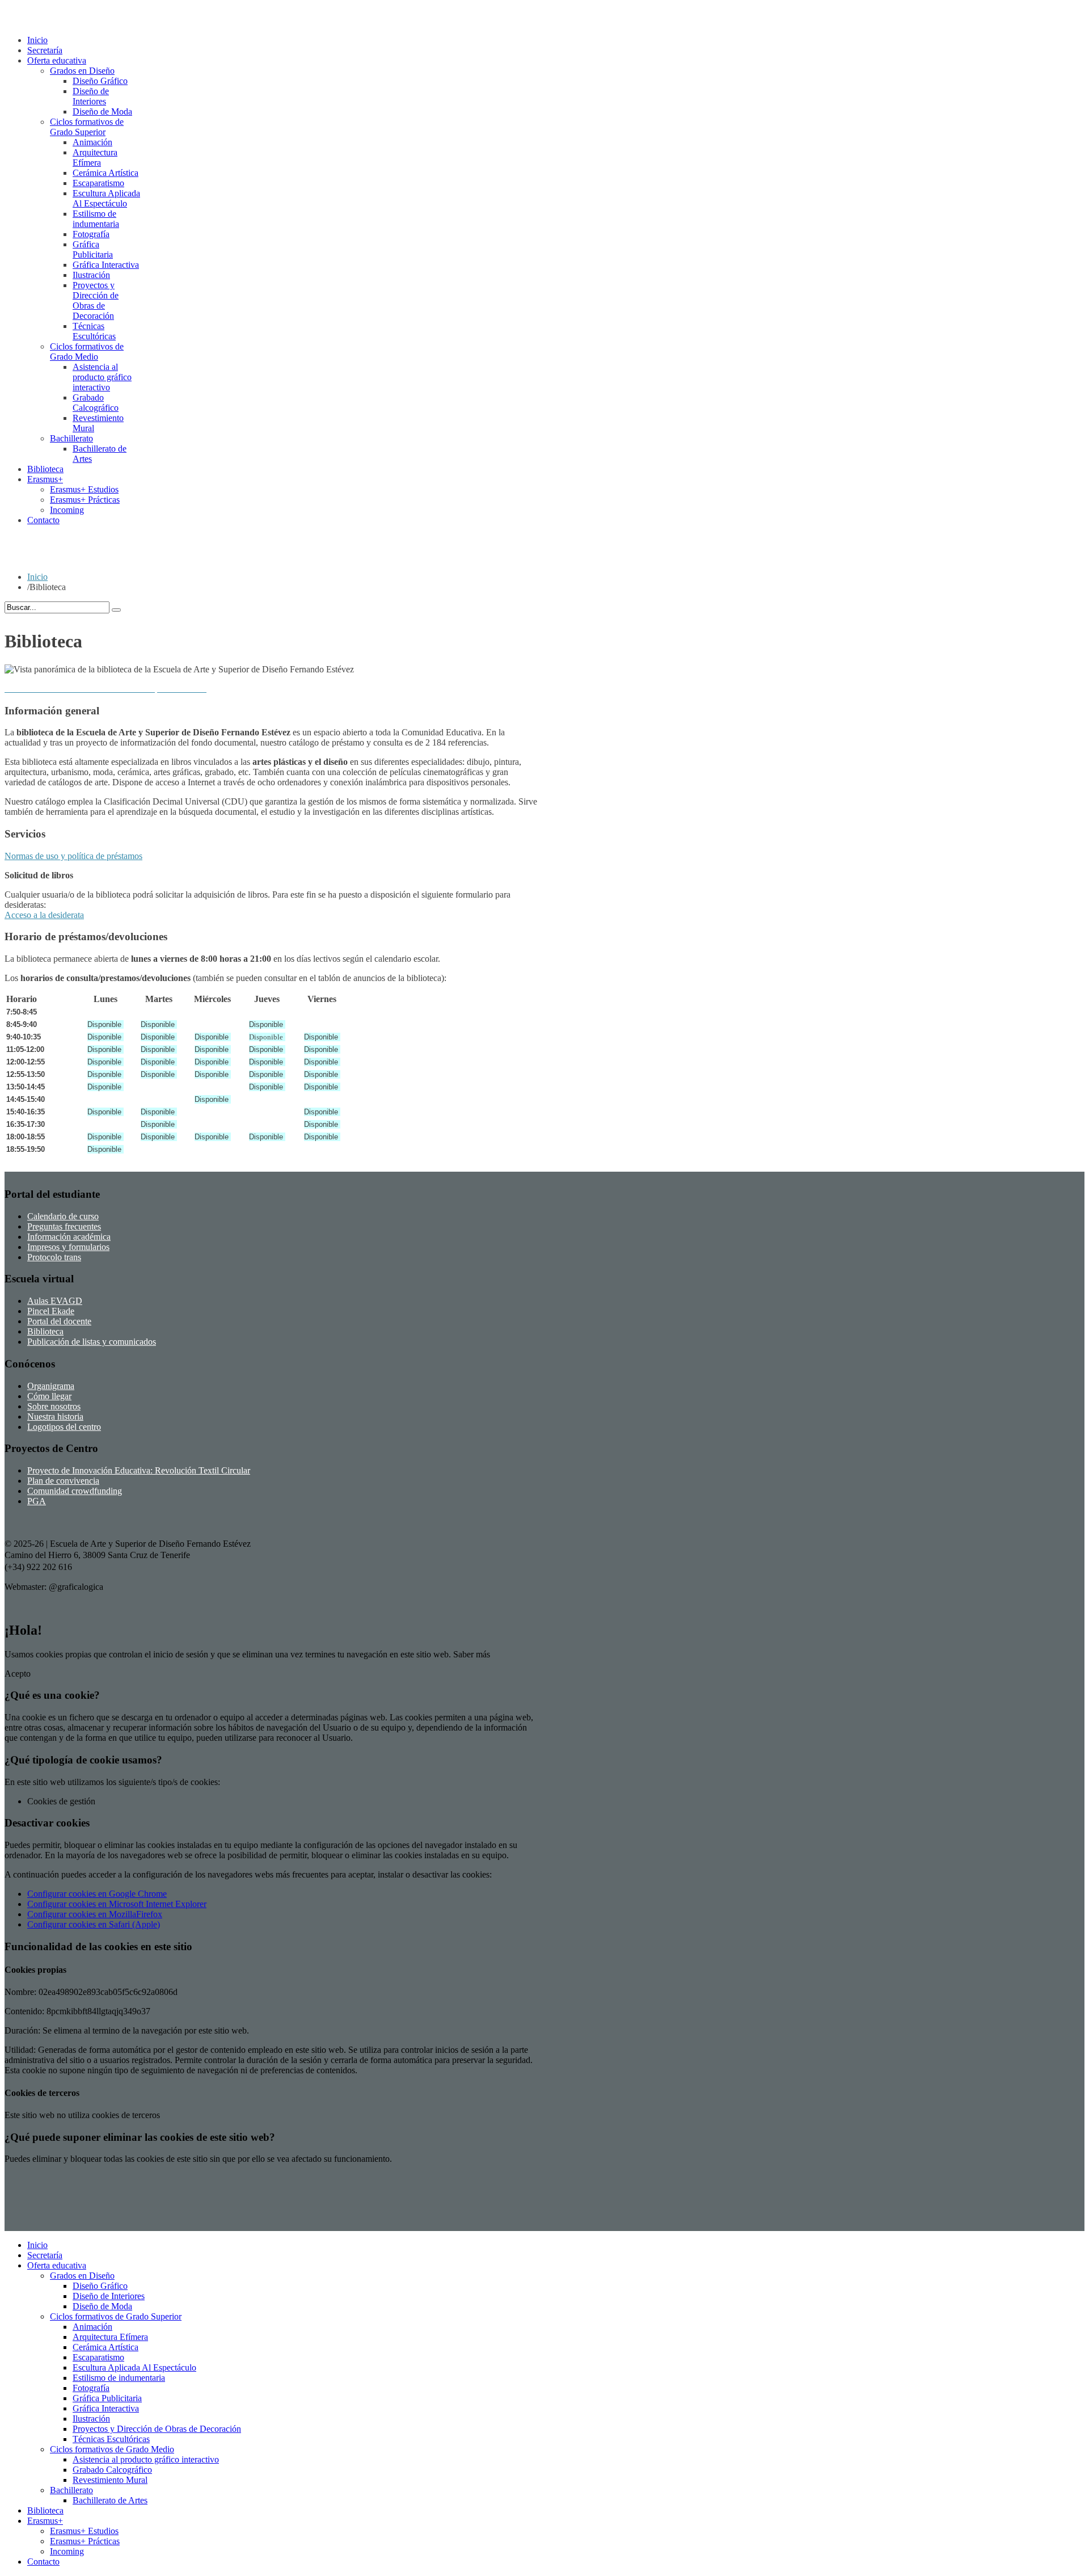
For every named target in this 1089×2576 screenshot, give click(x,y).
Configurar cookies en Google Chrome (97, 1894)
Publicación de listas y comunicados (92, 1342)
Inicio (37, 577)
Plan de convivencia (63, 1481)
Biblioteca (45, 1331)
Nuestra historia (55, 1417)
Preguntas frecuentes (64, 1226)
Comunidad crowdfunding (75, 1491)
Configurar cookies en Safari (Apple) (94, 1924)
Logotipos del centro (64, 1427)
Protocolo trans (54, 1257)
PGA (37, 1501)
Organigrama (51, 1386)
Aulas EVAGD (55, 1301)
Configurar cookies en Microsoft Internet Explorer (117, 1904)
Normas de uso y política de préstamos (73, 856)
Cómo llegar (49, 1396)
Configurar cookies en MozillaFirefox (95, 1914)
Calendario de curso (63, 1216)
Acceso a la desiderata (44, 915)
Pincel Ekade (51, 1311)
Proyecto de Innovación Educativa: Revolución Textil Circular (139, 1470)
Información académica (69, 1237)
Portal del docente (59, 1321)
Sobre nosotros (54, 1406)
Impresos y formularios (68, 1247)
